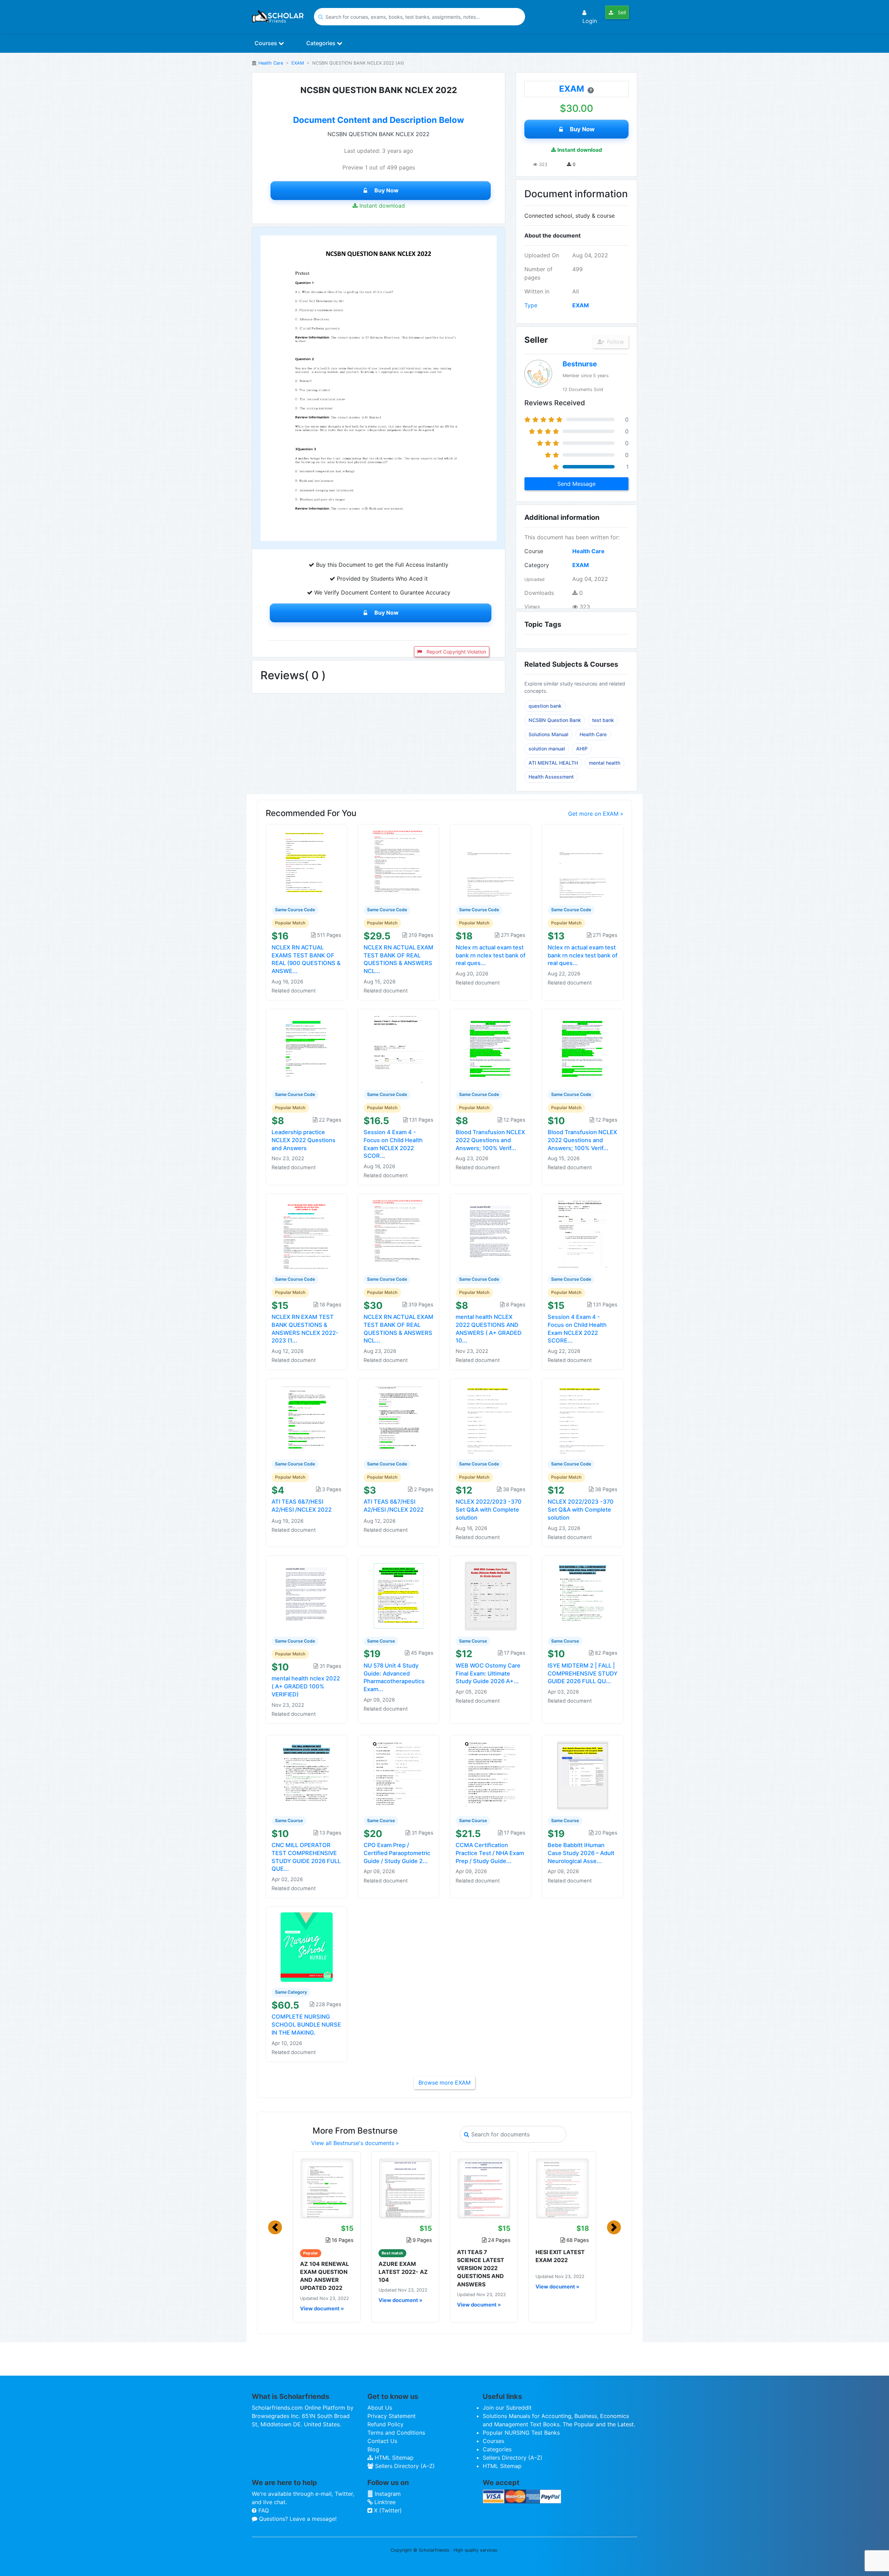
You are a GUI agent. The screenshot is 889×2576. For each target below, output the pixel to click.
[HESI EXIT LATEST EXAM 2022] (562, 2188)
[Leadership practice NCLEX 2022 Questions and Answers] (307, 1049)
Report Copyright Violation (456, 652)
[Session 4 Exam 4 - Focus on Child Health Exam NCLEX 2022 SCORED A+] (399, 1049)
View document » (322, 2309)
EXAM (298, 63)
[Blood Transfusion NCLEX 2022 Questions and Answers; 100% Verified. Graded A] (491, 1049)
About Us (380, 2408)
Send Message (576, 484)
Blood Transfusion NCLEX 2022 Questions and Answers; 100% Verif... (490, 1140)
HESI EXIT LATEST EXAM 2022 (560, 2256)
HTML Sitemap (393, 2458)
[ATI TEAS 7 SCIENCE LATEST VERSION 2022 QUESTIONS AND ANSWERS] (484, 2188)
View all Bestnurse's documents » (355, 2143)
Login (590, 21)
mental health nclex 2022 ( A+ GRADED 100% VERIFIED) (306, 1686)
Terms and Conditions (396, 2433)
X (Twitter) (387, 2510)
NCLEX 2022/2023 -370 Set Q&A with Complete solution (489, 1510)
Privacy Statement (392, 2416)
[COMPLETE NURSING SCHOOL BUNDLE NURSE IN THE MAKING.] (307, 1947)
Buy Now (387, 190)
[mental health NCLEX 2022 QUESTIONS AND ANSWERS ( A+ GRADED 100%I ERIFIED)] (491, 1234)
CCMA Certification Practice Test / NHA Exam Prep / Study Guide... (490, 1853)
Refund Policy (385, 2424)
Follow (615, 342)
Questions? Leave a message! (297, 2519)
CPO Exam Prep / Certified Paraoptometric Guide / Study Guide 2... (397, 1853)
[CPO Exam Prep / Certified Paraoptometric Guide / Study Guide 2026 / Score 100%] (399, 1775)
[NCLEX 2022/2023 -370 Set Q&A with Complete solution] (491, 1419)
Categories (322, 43)
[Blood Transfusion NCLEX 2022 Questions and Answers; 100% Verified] (583, 1049)
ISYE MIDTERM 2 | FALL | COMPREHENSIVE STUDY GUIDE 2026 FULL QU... (583, 1673)
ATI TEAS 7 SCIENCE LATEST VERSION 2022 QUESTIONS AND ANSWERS (481, 2268)
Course (534, 551)
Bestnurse (580, 364)
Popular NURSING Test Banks (521, 2433)
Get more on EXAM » (596, 814)
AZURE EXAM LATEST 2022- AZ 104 (403, 2272)
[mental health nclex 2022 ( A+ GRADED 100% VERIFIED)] (307, 1595)
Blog (373, 2449)
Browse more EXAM (444, 2083)
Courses (267, 43)
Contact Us (382, 2441)
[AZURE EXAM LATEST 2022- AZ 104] (405, 2188)
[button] (275, 2227)
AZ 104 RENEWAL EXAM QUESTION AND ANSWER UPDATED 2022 (325, 2276)
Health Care (271, 63)
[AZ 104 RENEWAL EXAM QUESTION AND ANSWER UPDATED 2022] (327, 2188)
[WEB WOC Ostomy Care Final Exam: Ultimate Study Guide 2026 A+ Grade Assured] (491, 1595)
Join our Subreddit (507, 2408)
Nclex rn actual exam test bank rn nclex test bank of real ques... (491, 955)
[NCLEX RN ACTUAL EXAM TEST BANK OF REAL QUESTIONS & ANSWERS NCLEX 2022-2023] (399, 864)
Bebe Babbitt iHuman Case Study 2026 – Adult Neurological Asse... (581, 1853)
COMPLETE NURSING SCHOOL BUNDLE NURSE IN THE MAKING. (306, 2025)
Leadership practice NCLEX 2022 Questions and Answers (304, 1140)
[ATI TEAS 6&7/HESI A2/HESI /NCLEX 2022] (307, 1419)
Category (537, 565)
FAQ (263, 2510)
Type (531, 305)
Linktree (384, 2502)
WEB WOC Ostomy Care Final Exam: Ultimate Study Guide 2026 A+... (488, 1673)
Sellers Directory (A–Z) (404, 2466)
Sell (621, 12)
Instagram (387, 2494)
